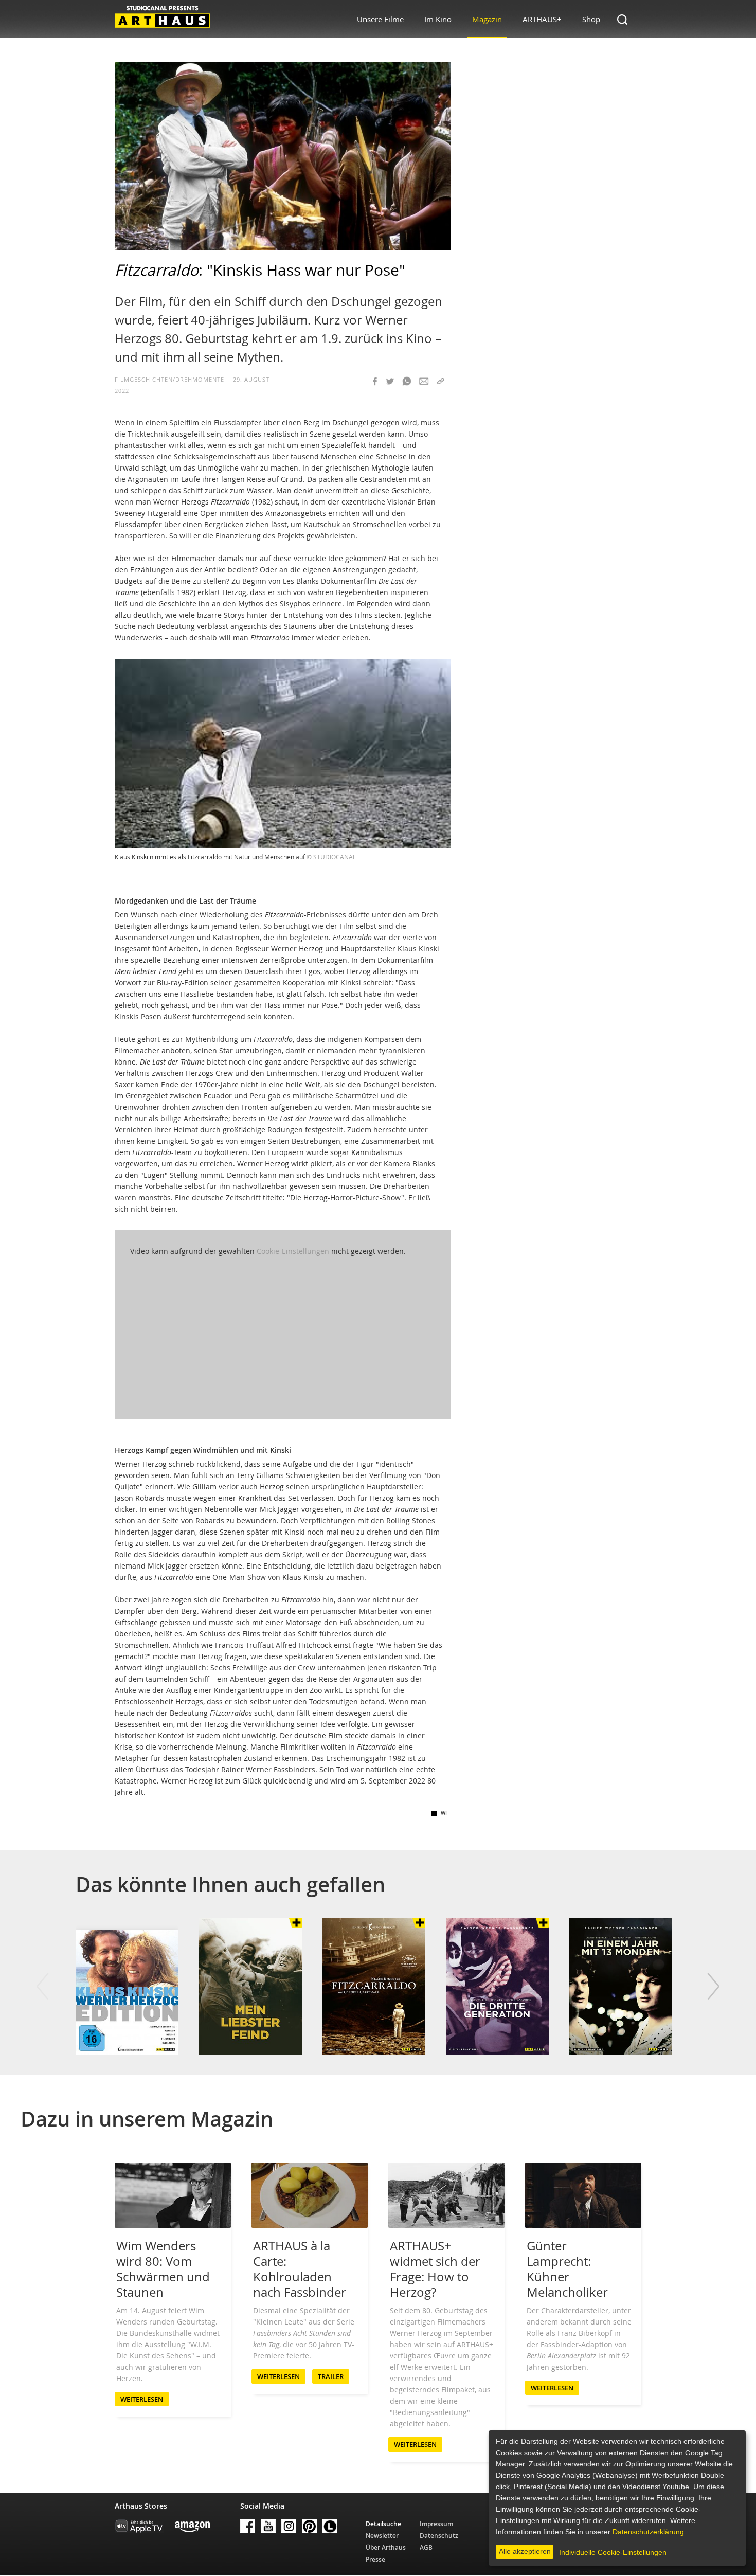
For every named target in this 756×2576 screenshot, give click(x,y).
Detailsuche (383, 2524)
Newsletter (382, 2536)
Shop (591, 19)
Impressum (436, 2524)
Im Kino (438, 19)
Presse (375, 2559)
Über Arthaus (386, 2547)
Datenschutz (439, 2536)
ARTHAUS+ (542, 19)
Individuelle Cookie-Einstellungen (613, 2552)
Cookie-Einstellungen (293, 1251)
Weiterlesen (142, 2399)
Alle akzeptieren (525, 2551)
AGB (426, 2547)
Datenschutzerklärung (648, 2532)
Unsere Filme (380, 19)
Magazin (487, 19)
